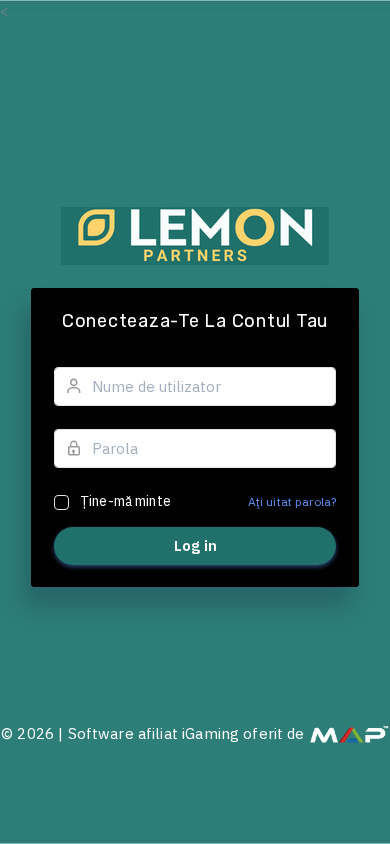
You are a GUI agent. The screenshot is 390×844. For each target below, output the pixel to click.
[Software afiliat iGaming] (349, 733)
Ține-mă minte (125, 501)
